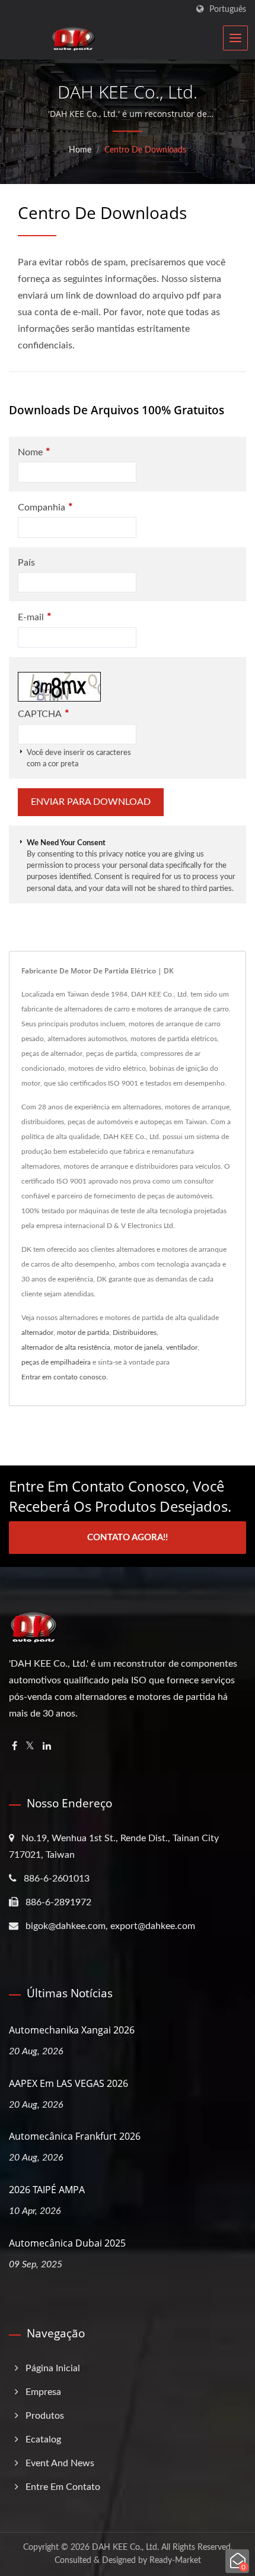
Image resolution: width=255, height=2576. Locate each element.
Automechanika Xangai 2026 (72, 2030)
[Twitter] (30, 1747)
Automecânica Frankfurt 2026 (75, 2136)
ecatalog (43, 2439)
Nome (34, 452)
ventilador (182, 1347)
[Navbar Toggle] (235, 38)
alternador (37, 1333)
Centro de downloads (145, 150)
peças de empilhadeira (56, 1362)
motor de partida (83, 1333)
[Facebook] (15, 1747)
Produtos (45, 2416)
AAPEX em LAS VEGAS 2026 (68, 2083)
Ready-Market (175, 2561)
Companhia (45, 507)
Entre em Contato (63, 2487)
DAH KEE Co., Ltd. (125, 2548)
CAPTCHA (44, 714)
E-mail (35, 617)
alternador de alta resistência (66, 1347)
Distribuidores (135, 1333)
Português (228, 9)
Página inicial (53, 2368)
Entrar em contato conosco (64, 1377)
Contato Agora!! (128, 1538)
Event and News (60, 2463)
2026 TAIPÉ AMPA (47, 2190)
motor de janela (138, 1347)
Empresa (43, 2392)
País (26, 563)
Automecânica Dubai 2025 (67, 2243)
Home (80, 150)
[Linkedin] (47, 1747)
